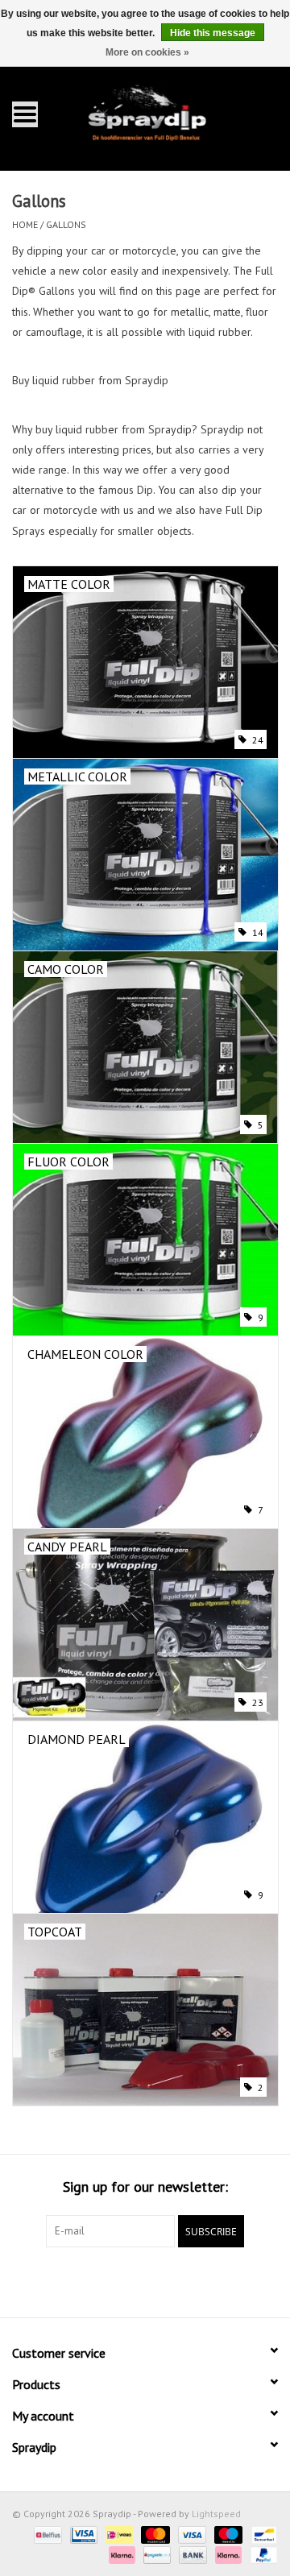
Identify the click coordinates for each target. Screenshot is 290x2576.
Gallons (66, 224)
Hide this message (213, 33)
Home (25, 224)
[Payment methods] (46, 2534)
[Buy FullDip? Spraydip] (170, 113)
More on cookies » (147, 52)
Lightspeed (216, 2514)
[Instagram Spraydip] (159, 2280)
